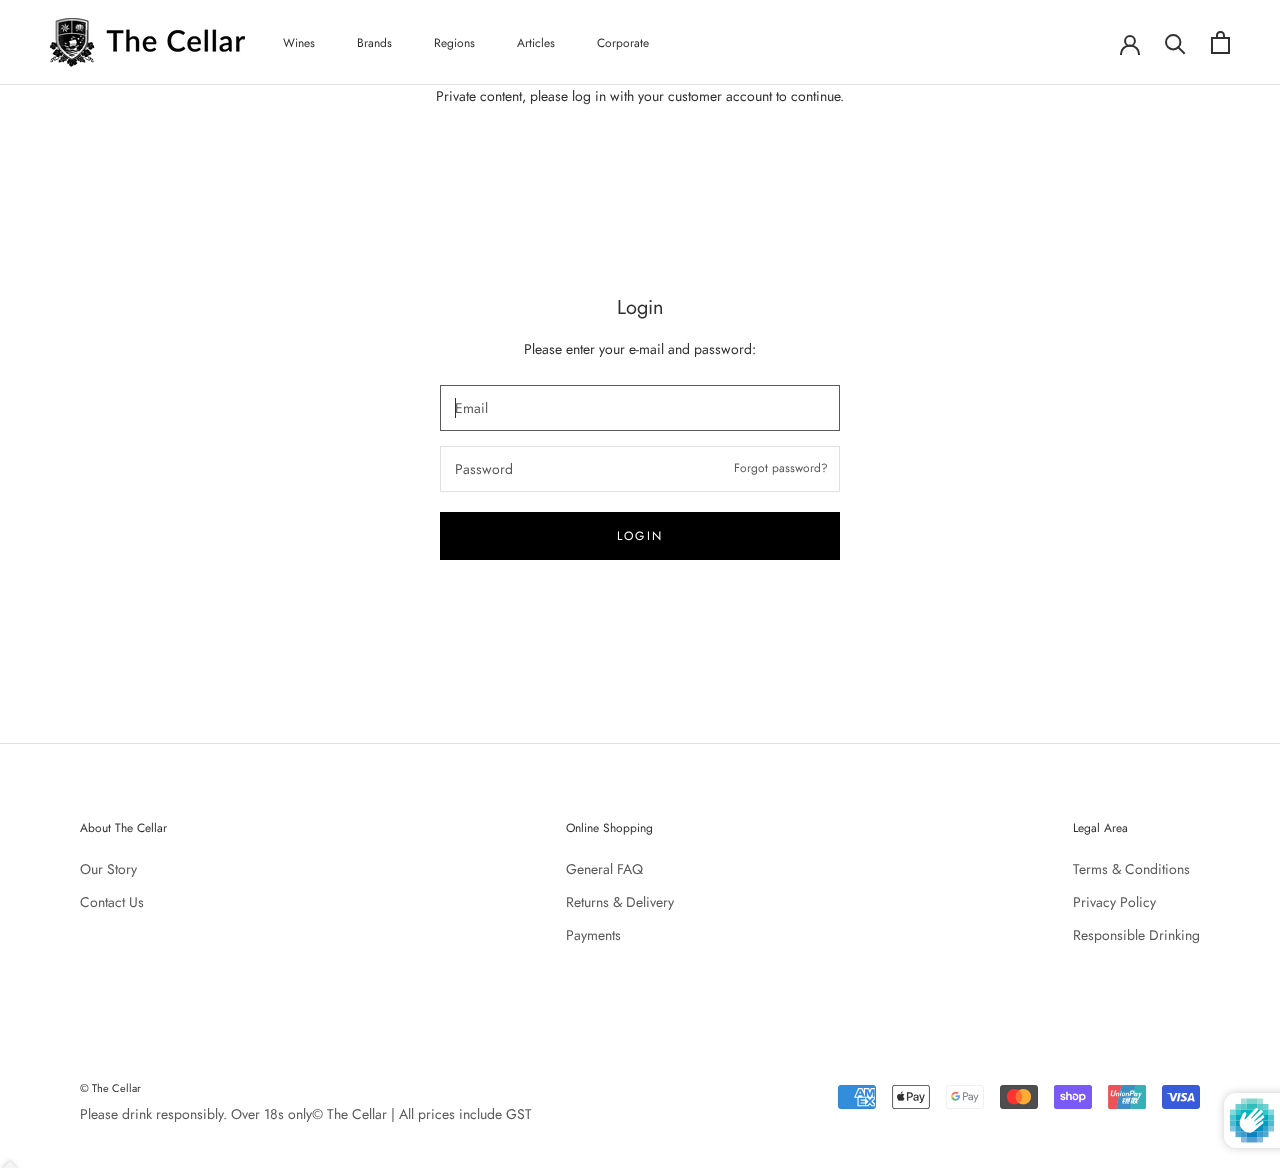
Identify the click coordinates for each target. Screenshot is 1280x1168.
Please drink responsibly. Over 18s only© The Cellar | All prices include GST (306, 1114)
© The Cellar (110, 1088)
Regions (454, 43)
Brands (374, 43)
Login (640, 536)
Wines (299, 43)
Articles (536, 43)
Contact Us (112, 902)
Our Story (108, 869)
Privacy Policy (1114, 902)
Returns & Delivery (620, 902)
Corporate (623, 43)
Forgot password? (781, 468)
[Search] (1175, 42)
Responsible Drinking (1136, 935)
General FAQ (604, 869)
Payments (593, 935)
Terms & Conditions (1131, 869)
